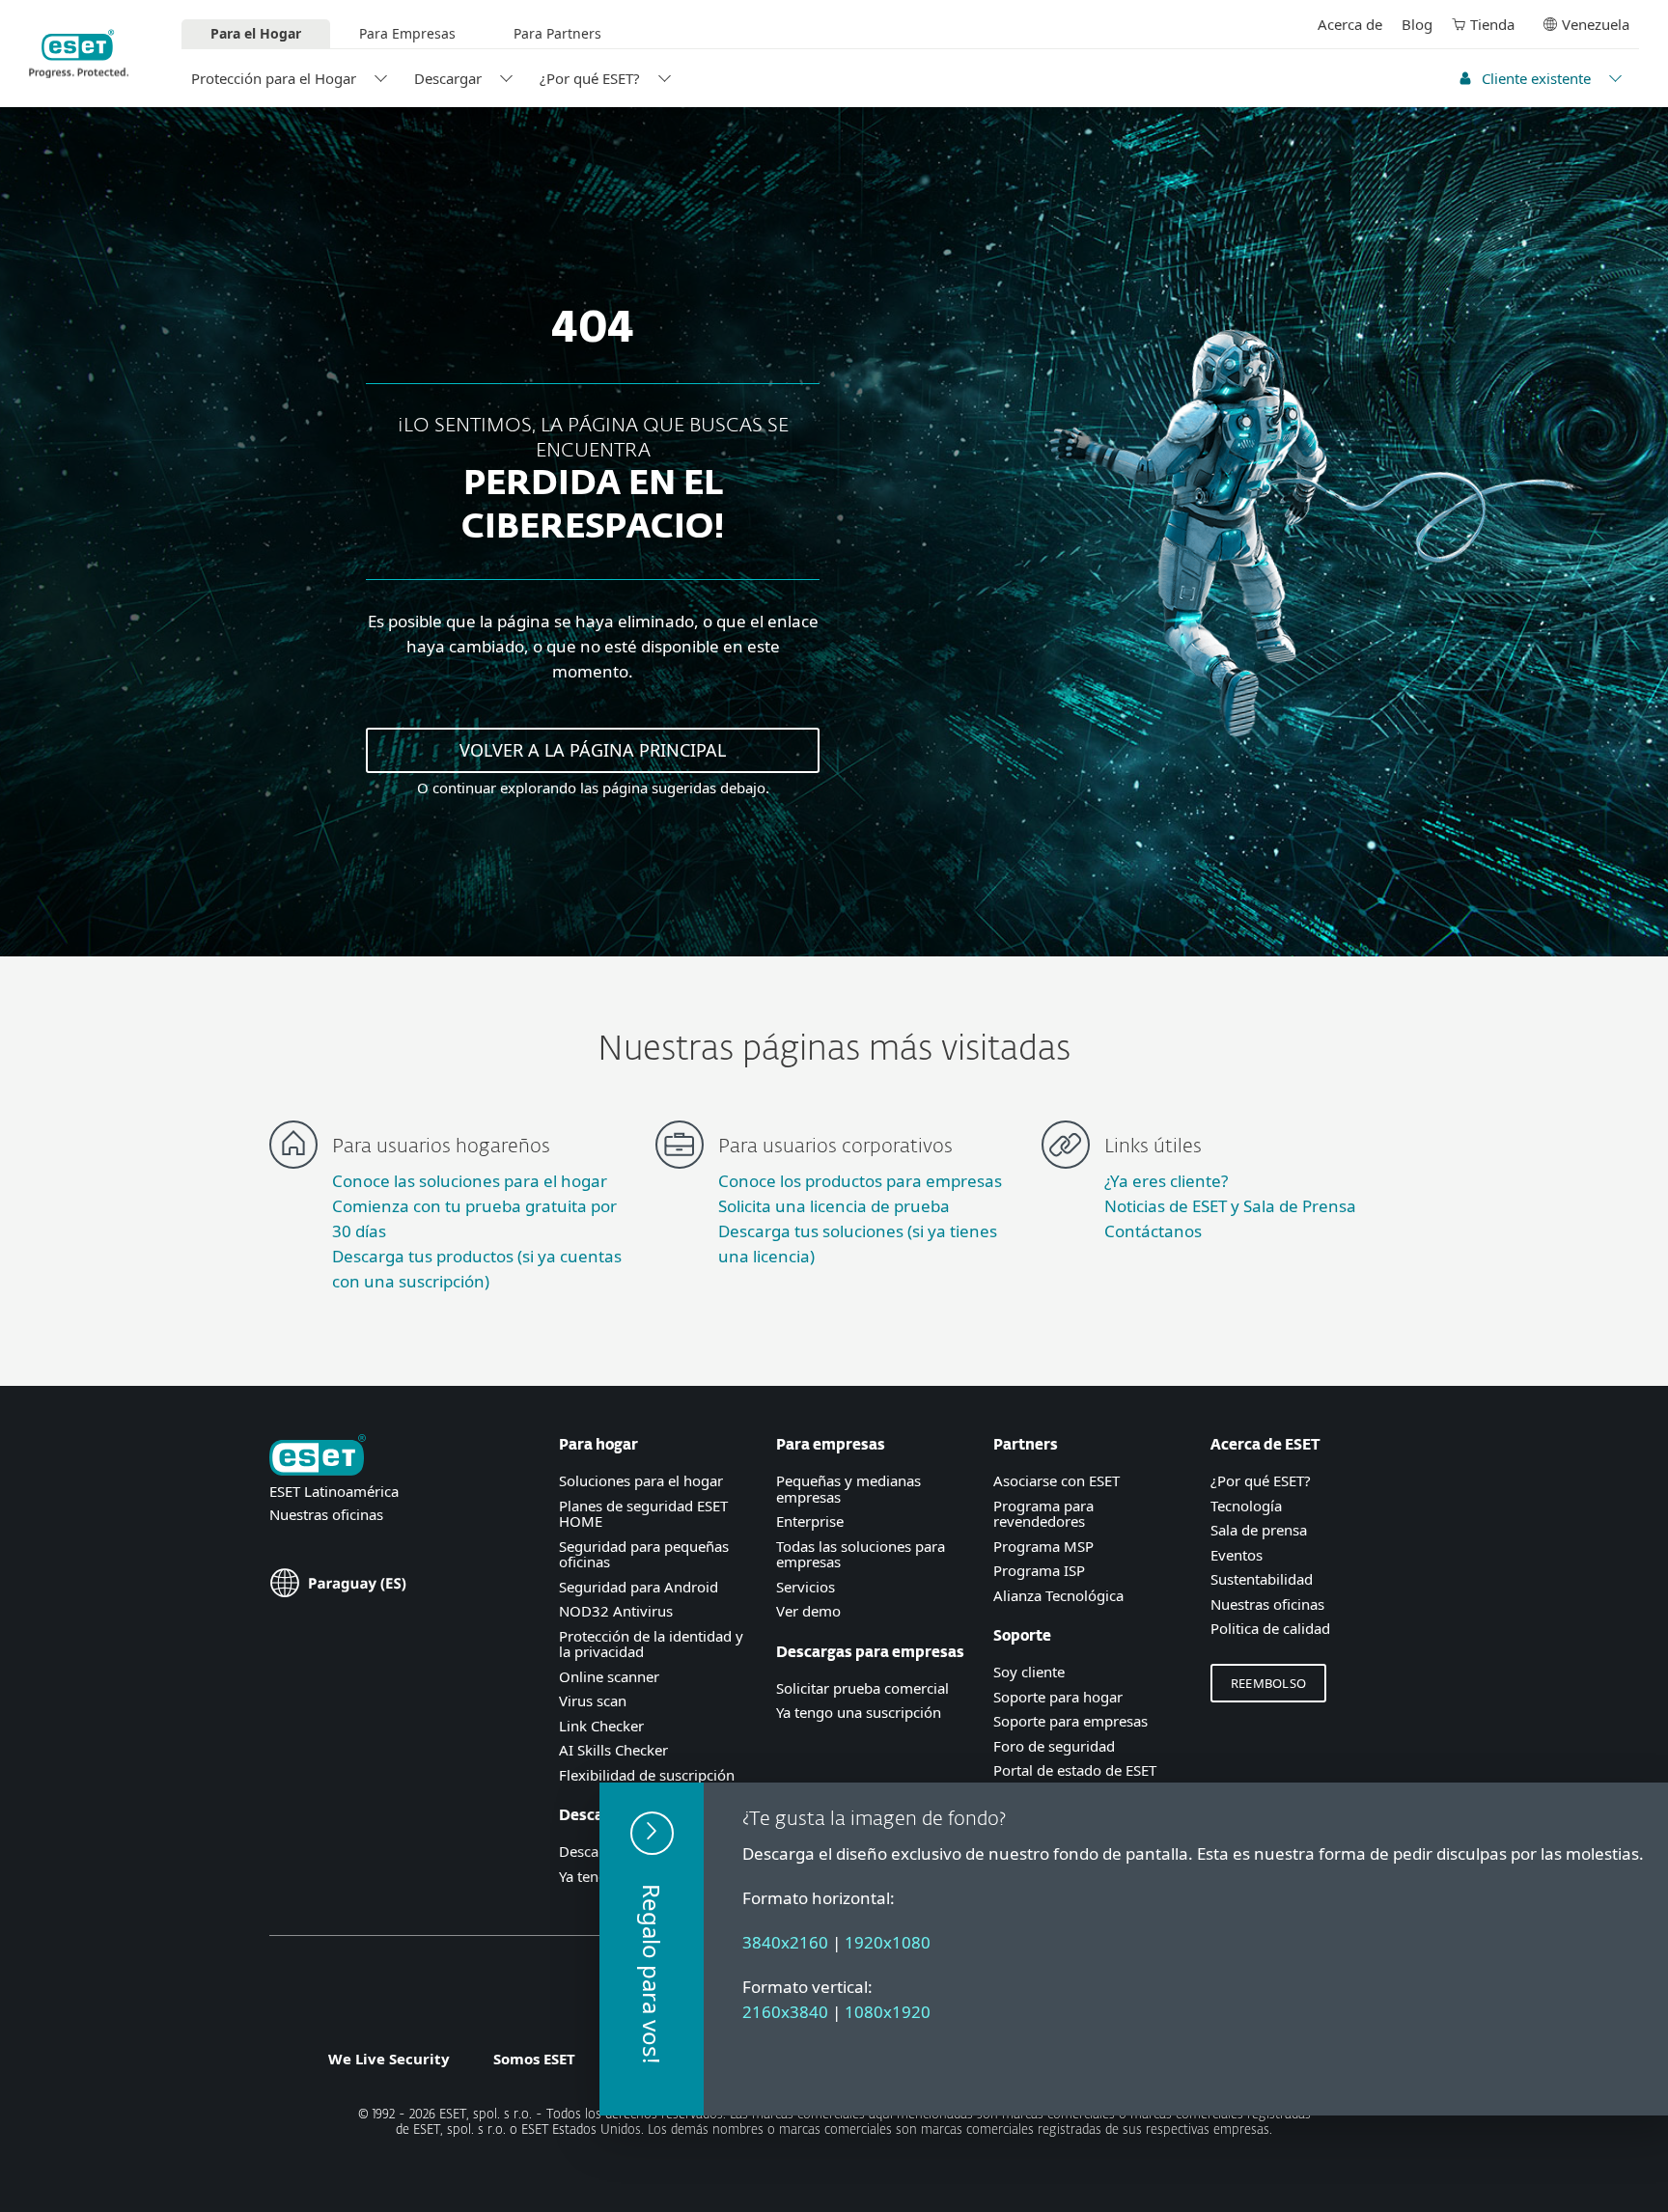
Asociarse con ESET (1056, 1480)
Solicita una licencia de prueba (834, 1206)
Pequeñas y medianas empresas (848, 1489)
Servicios (806, 1587)
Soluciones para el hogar (641, 1480)
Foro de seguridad (1054, 1746)
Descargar (448, 78)
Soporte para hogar (1058, 1697)
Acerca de (1350, 24)
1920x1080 (888, 1942)
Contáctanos (1153, 1231)
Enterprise (810, 1521)
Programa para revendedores (1043, 1514)
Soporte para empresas (1070, 1721)
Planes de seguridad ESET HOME (643, 1514)
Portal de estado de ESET (1075, 1770)
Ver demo (808, 1611)
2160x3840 (785, 2012)
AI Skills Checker (613, 1750)
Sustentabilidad (1262, 1579)
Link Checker (601, 1726)
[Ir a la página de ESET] (79, 54)
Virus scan (593, 1700)
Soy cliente (1029, 1672)
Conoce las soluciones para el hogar (470, 1181)
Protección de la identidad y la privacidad (651, 1644)
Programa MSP (1043, 1546)
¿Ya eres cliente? (1166, 1181)
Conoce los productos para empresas (860, 1181)
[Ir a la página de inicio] (318, 1457)
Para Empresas (407, 33)
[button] (652, 1949)
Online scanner (609, 1676)
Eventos (1237, 1555)
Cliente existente (1536, 78)
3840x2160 (785, 1942)
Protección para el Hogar (274, 78)
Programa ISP (1039, 1570)
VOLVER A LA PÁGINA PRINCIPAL (593, 750)
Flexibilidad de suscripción (647, 1775)
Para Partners (557, 33)
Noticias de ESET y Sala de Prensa (1230, 1206)
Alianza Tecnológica (1058, 1595)
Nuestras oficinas (326, 1514)
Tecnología (1246, 1506)
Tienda (1492, 24)
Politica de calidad (1270, 1628)
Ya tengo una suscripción (859, 1712)
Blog (1417, 24)
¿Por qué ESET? (590, 78)
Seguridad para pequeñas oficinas (644, 1554)
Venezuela (1596, 24)
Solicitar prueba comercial (862, 1688)
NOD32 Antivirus (616, 1611)
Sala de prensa (1259, 1530)
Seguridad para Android (639, 1587)
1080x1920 (888, 2012)
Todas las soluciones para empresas (861, 1554)
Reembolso (1268, 1683)
